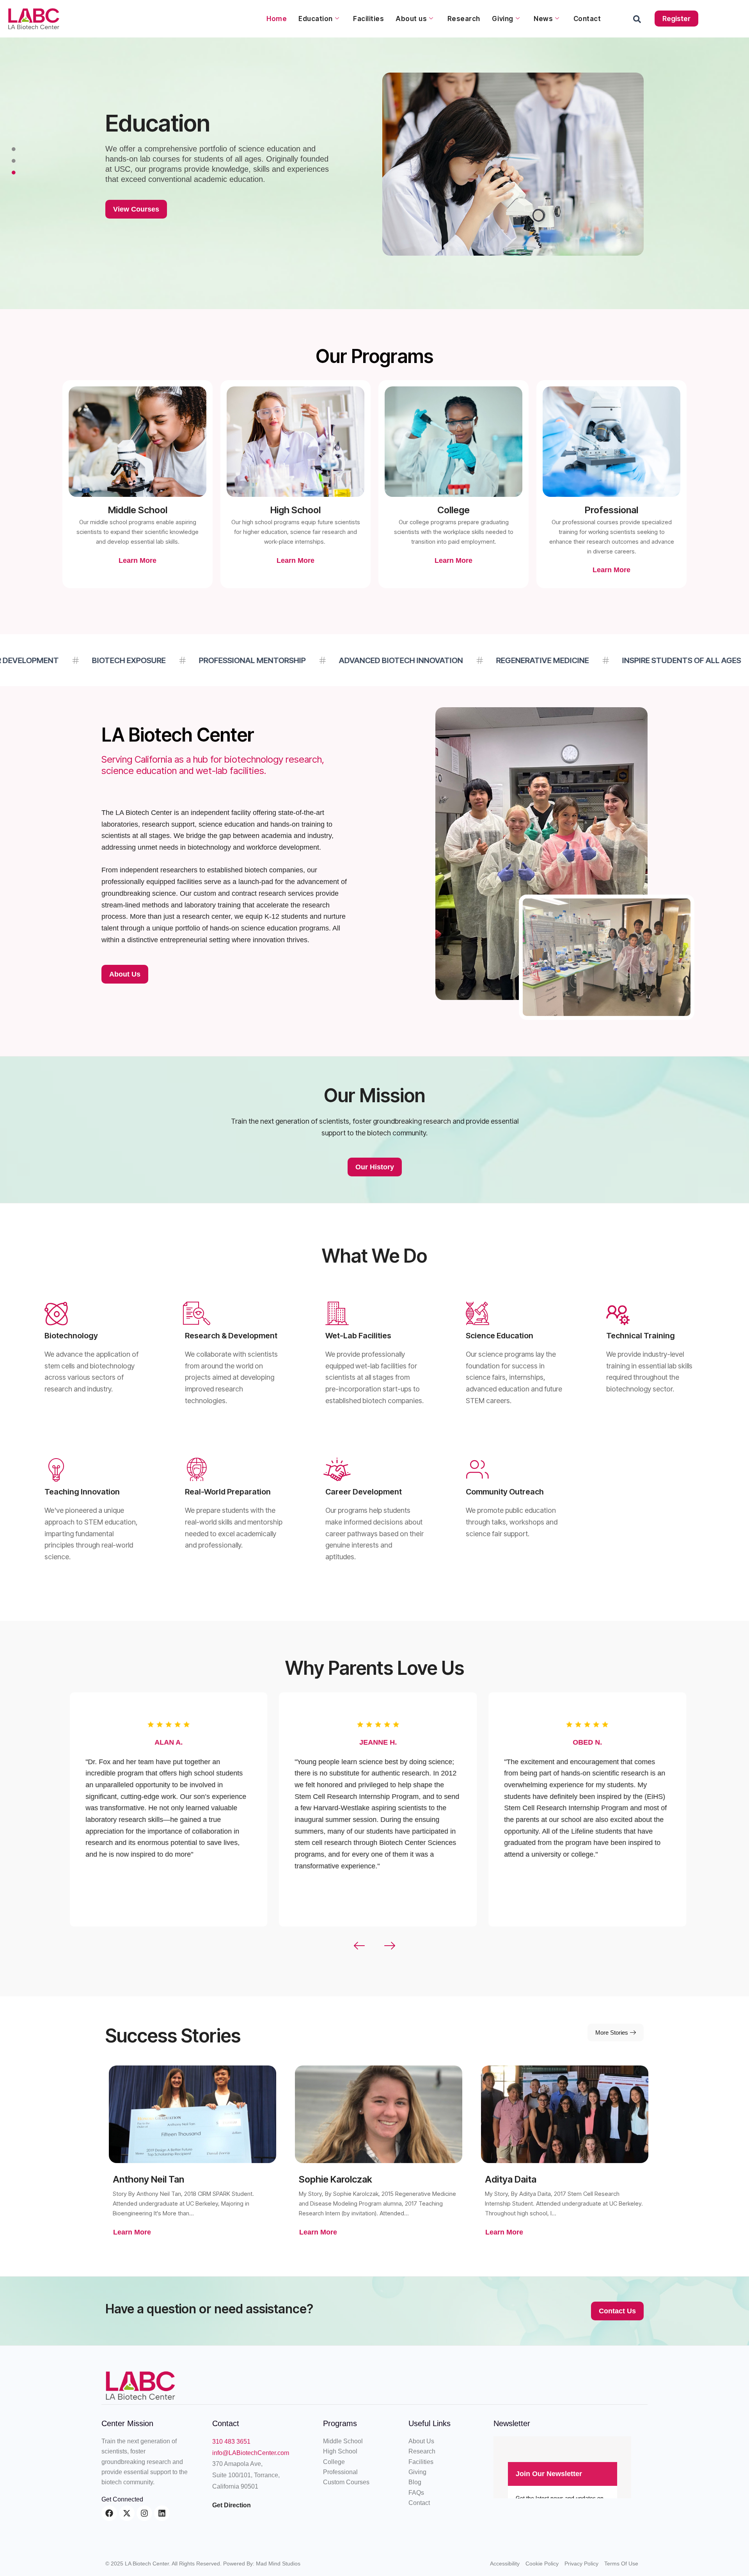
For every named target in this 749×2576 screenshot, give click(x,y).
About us (411, 19)
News (543, 19)
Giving (503, 19)
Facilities (368, 19)
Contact (587, 19)
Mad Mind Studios (278, 2564)
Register (676, 19)
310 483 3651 (231, 2442)
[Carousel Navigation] (374, 1946)
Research (464, 19)
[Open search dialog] (637, 21)
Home (277, 19)
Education (316, 19)
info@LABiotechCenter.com (251, 2453)
